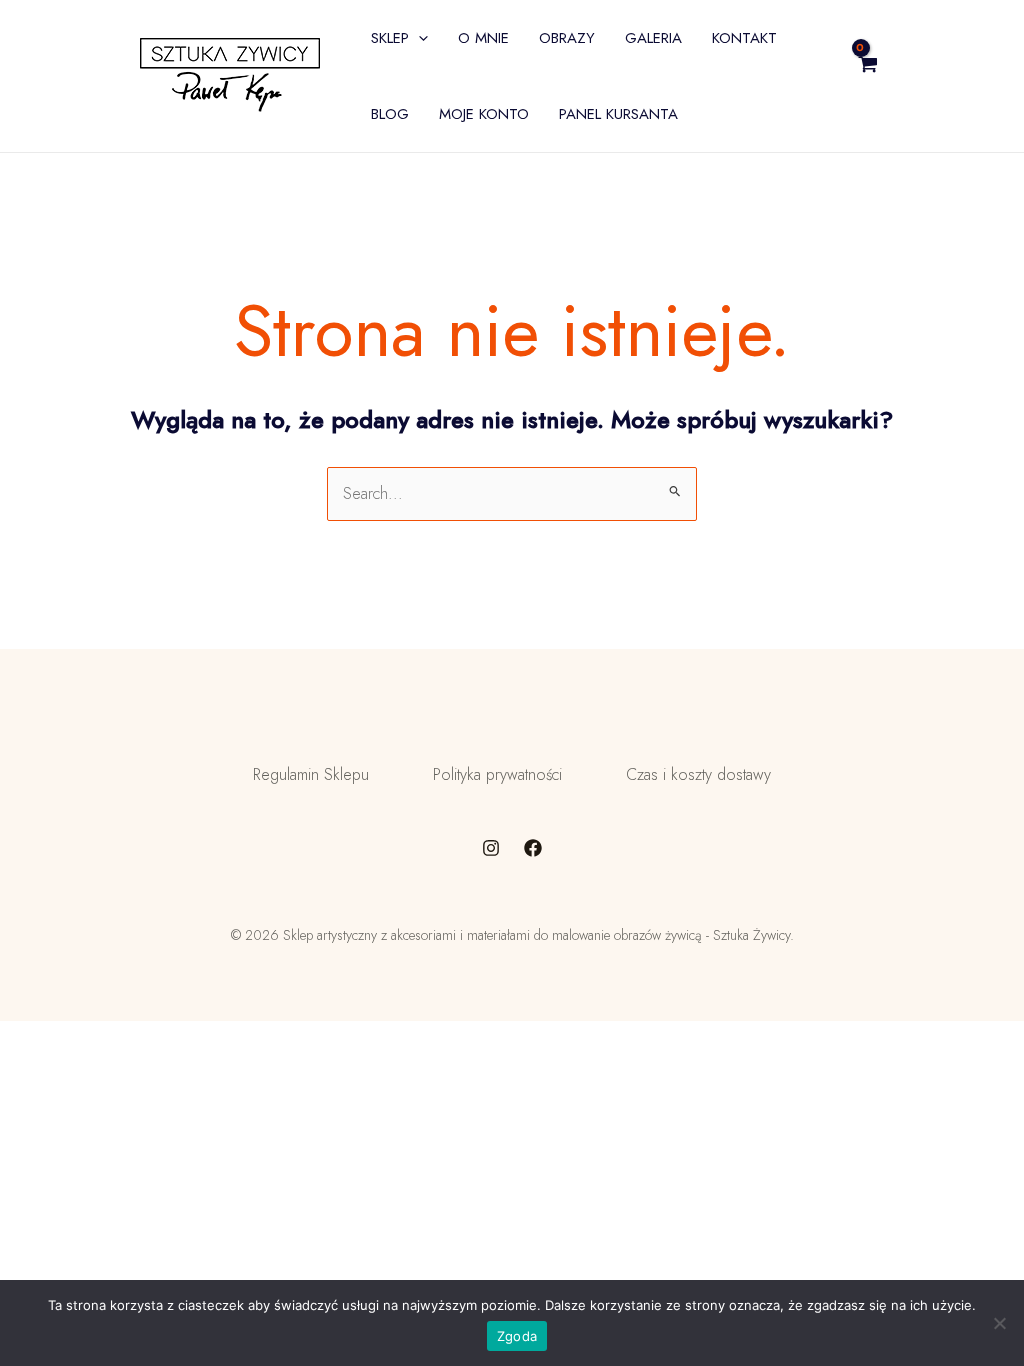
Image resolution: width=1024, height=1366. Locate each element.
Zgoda (517, 1336)
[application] (418, 38)
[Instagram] (491, 848)
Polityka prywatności (497, 774)
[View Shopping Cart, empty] (916, 76)
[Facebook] (533, 848)
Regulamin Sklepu (311, 774)
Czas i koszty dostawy (698, 774)
